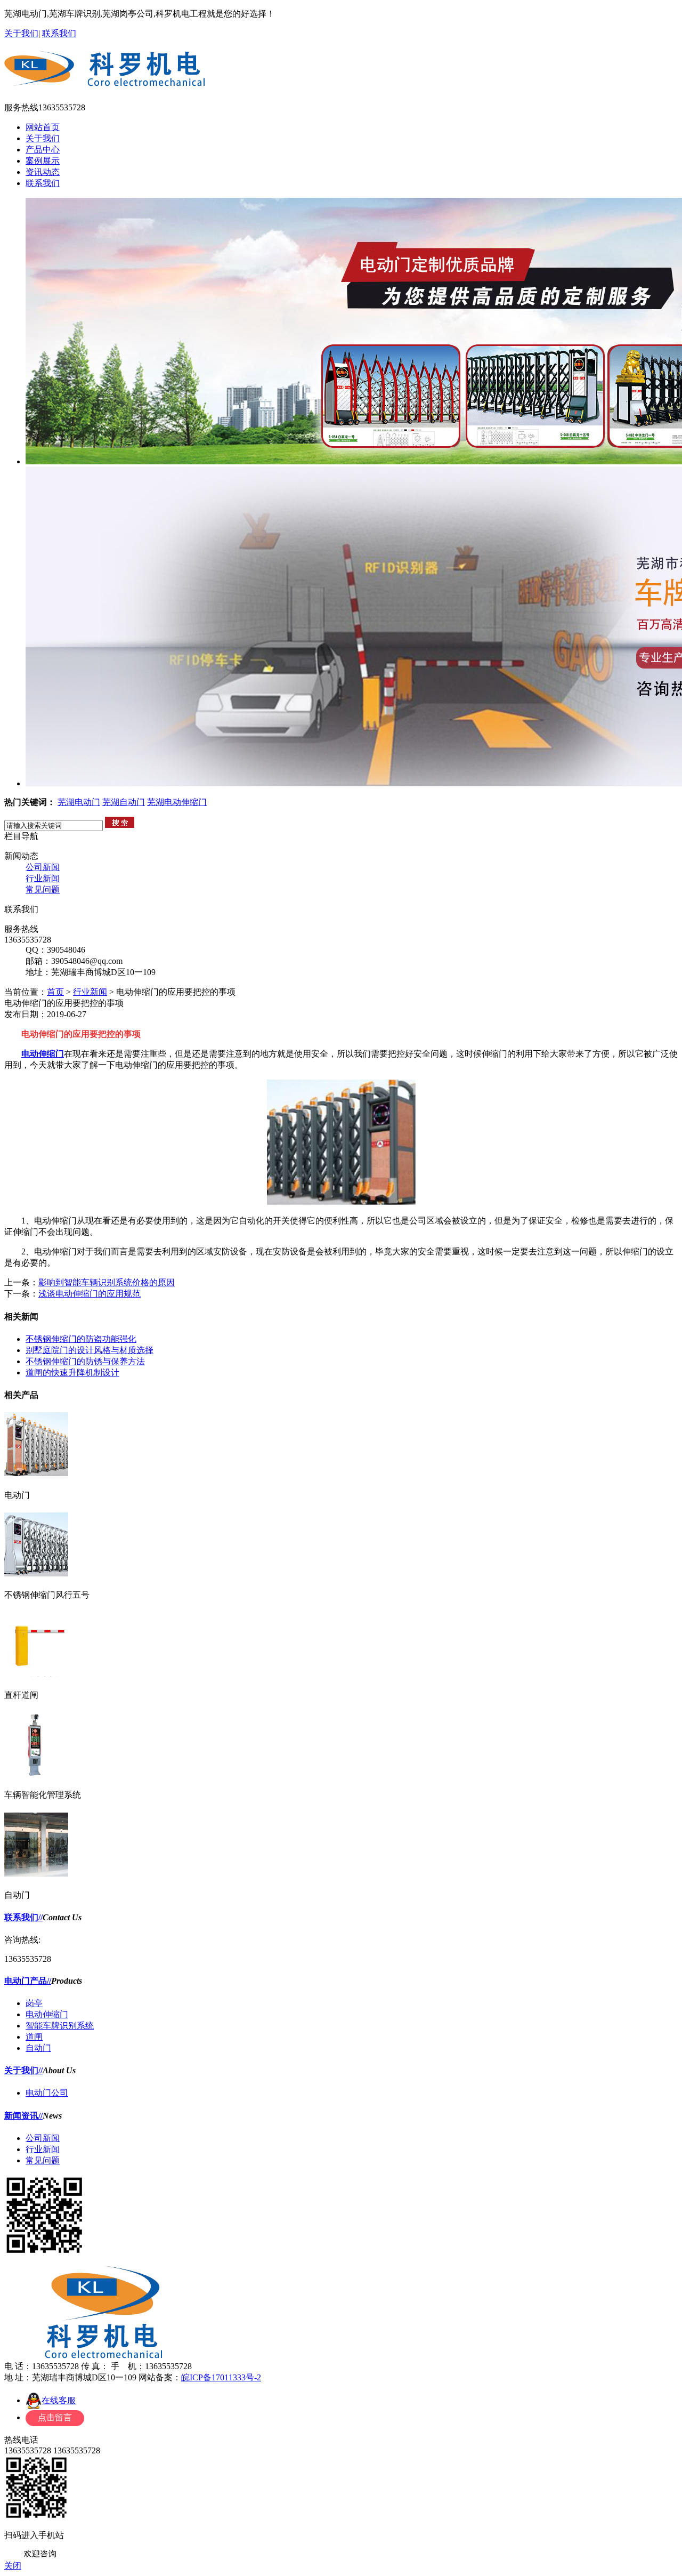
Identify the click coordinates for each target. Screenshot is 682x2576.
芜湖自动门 (124, 802)
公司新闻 (43, 867)
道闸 (34, 2037)
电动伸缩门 (43, 1054)
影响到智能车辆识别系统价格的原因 (107, 1282)
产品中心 (43, 150)
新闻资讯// (23, 2116)
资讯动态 (43, 172)
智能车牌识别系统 (60, 2026)
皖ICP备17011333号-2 (221, 2377)
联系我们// (23, 1917)
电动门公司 (47, 2093)
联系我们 (59, 33)
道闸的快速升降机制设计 (72, 1372)
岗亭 (34, 2003)
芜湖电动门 (79, 802)
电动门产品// (28, 1981)
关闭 (13, 2566)
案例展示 (43, 161)
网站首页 (43, 127)
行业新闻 (43, 878)
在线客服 (59, 2400)
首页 (55, 992)
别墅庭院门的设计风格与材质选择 (90, 1350)
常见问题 (43, 889)
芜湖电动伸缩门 (177, 802)
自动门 (38, 2048)
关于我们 (21, 33)
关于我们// (23, 2070)
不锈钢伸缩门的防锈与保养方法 (85, 1361)
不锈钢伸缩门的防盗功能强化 (81, 1339)
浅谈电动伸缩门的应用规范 (90, 1294)
